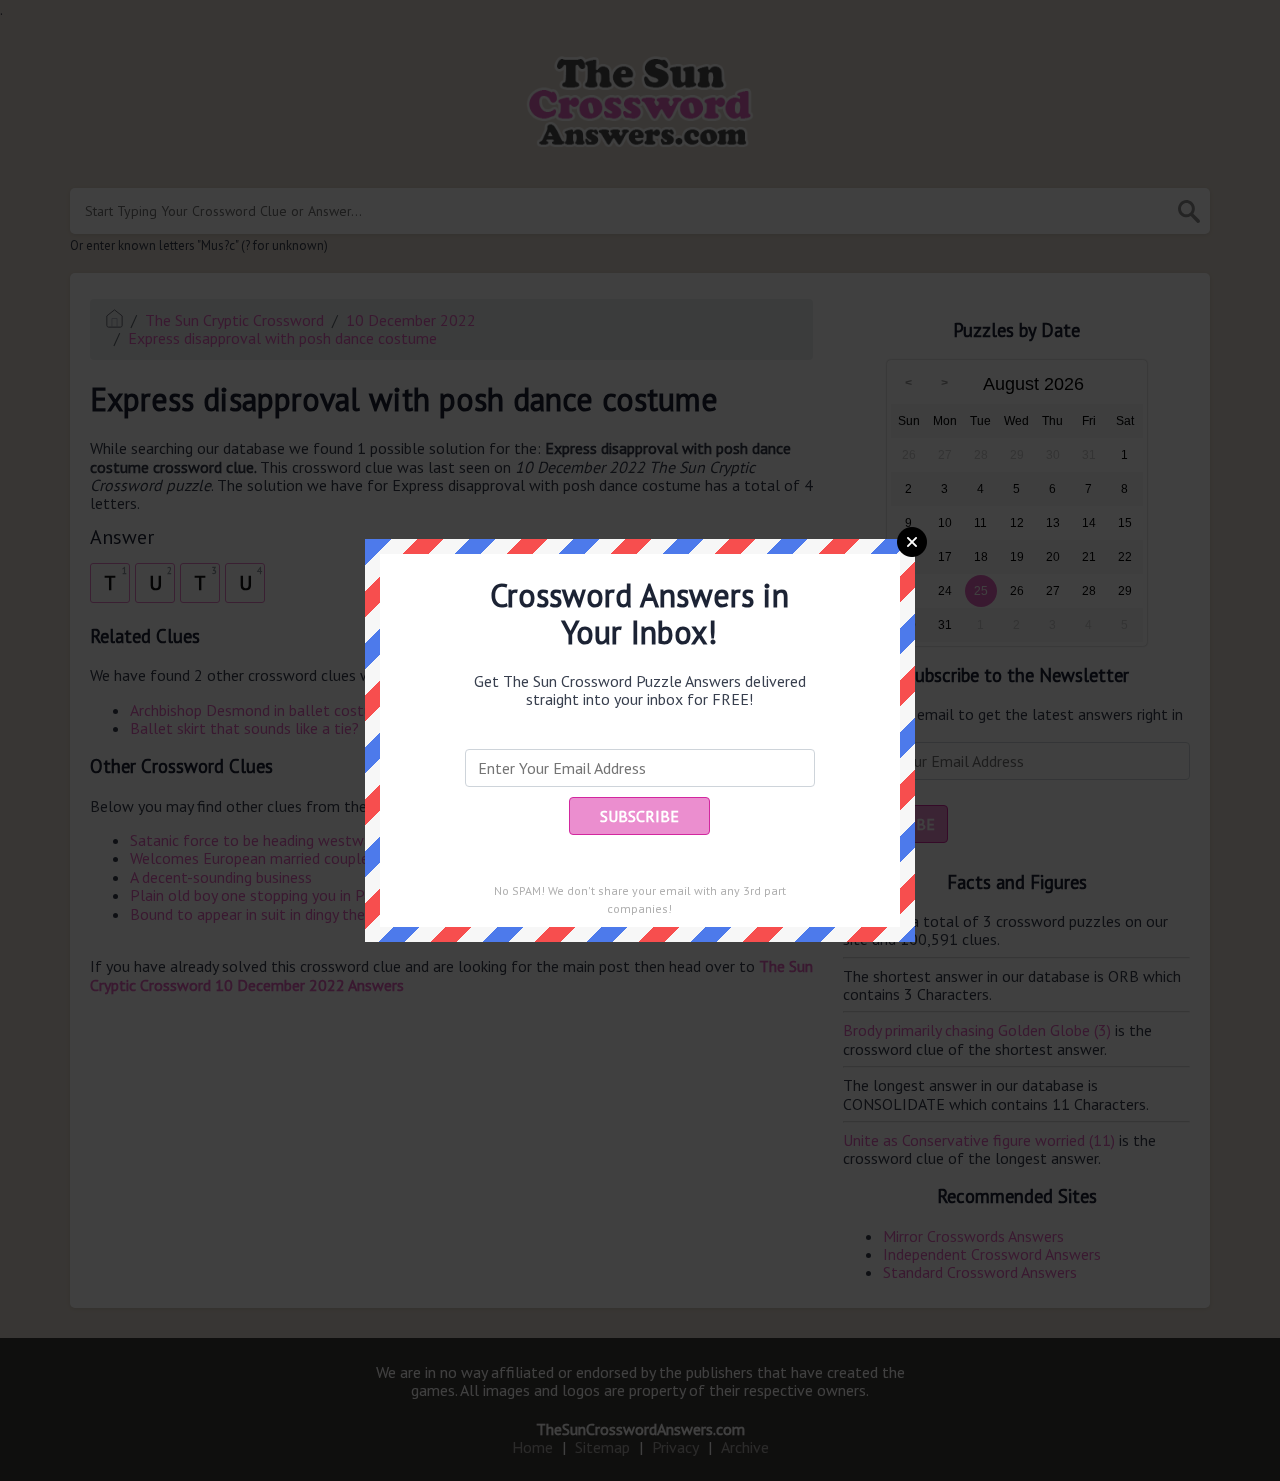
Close (912, 542)
